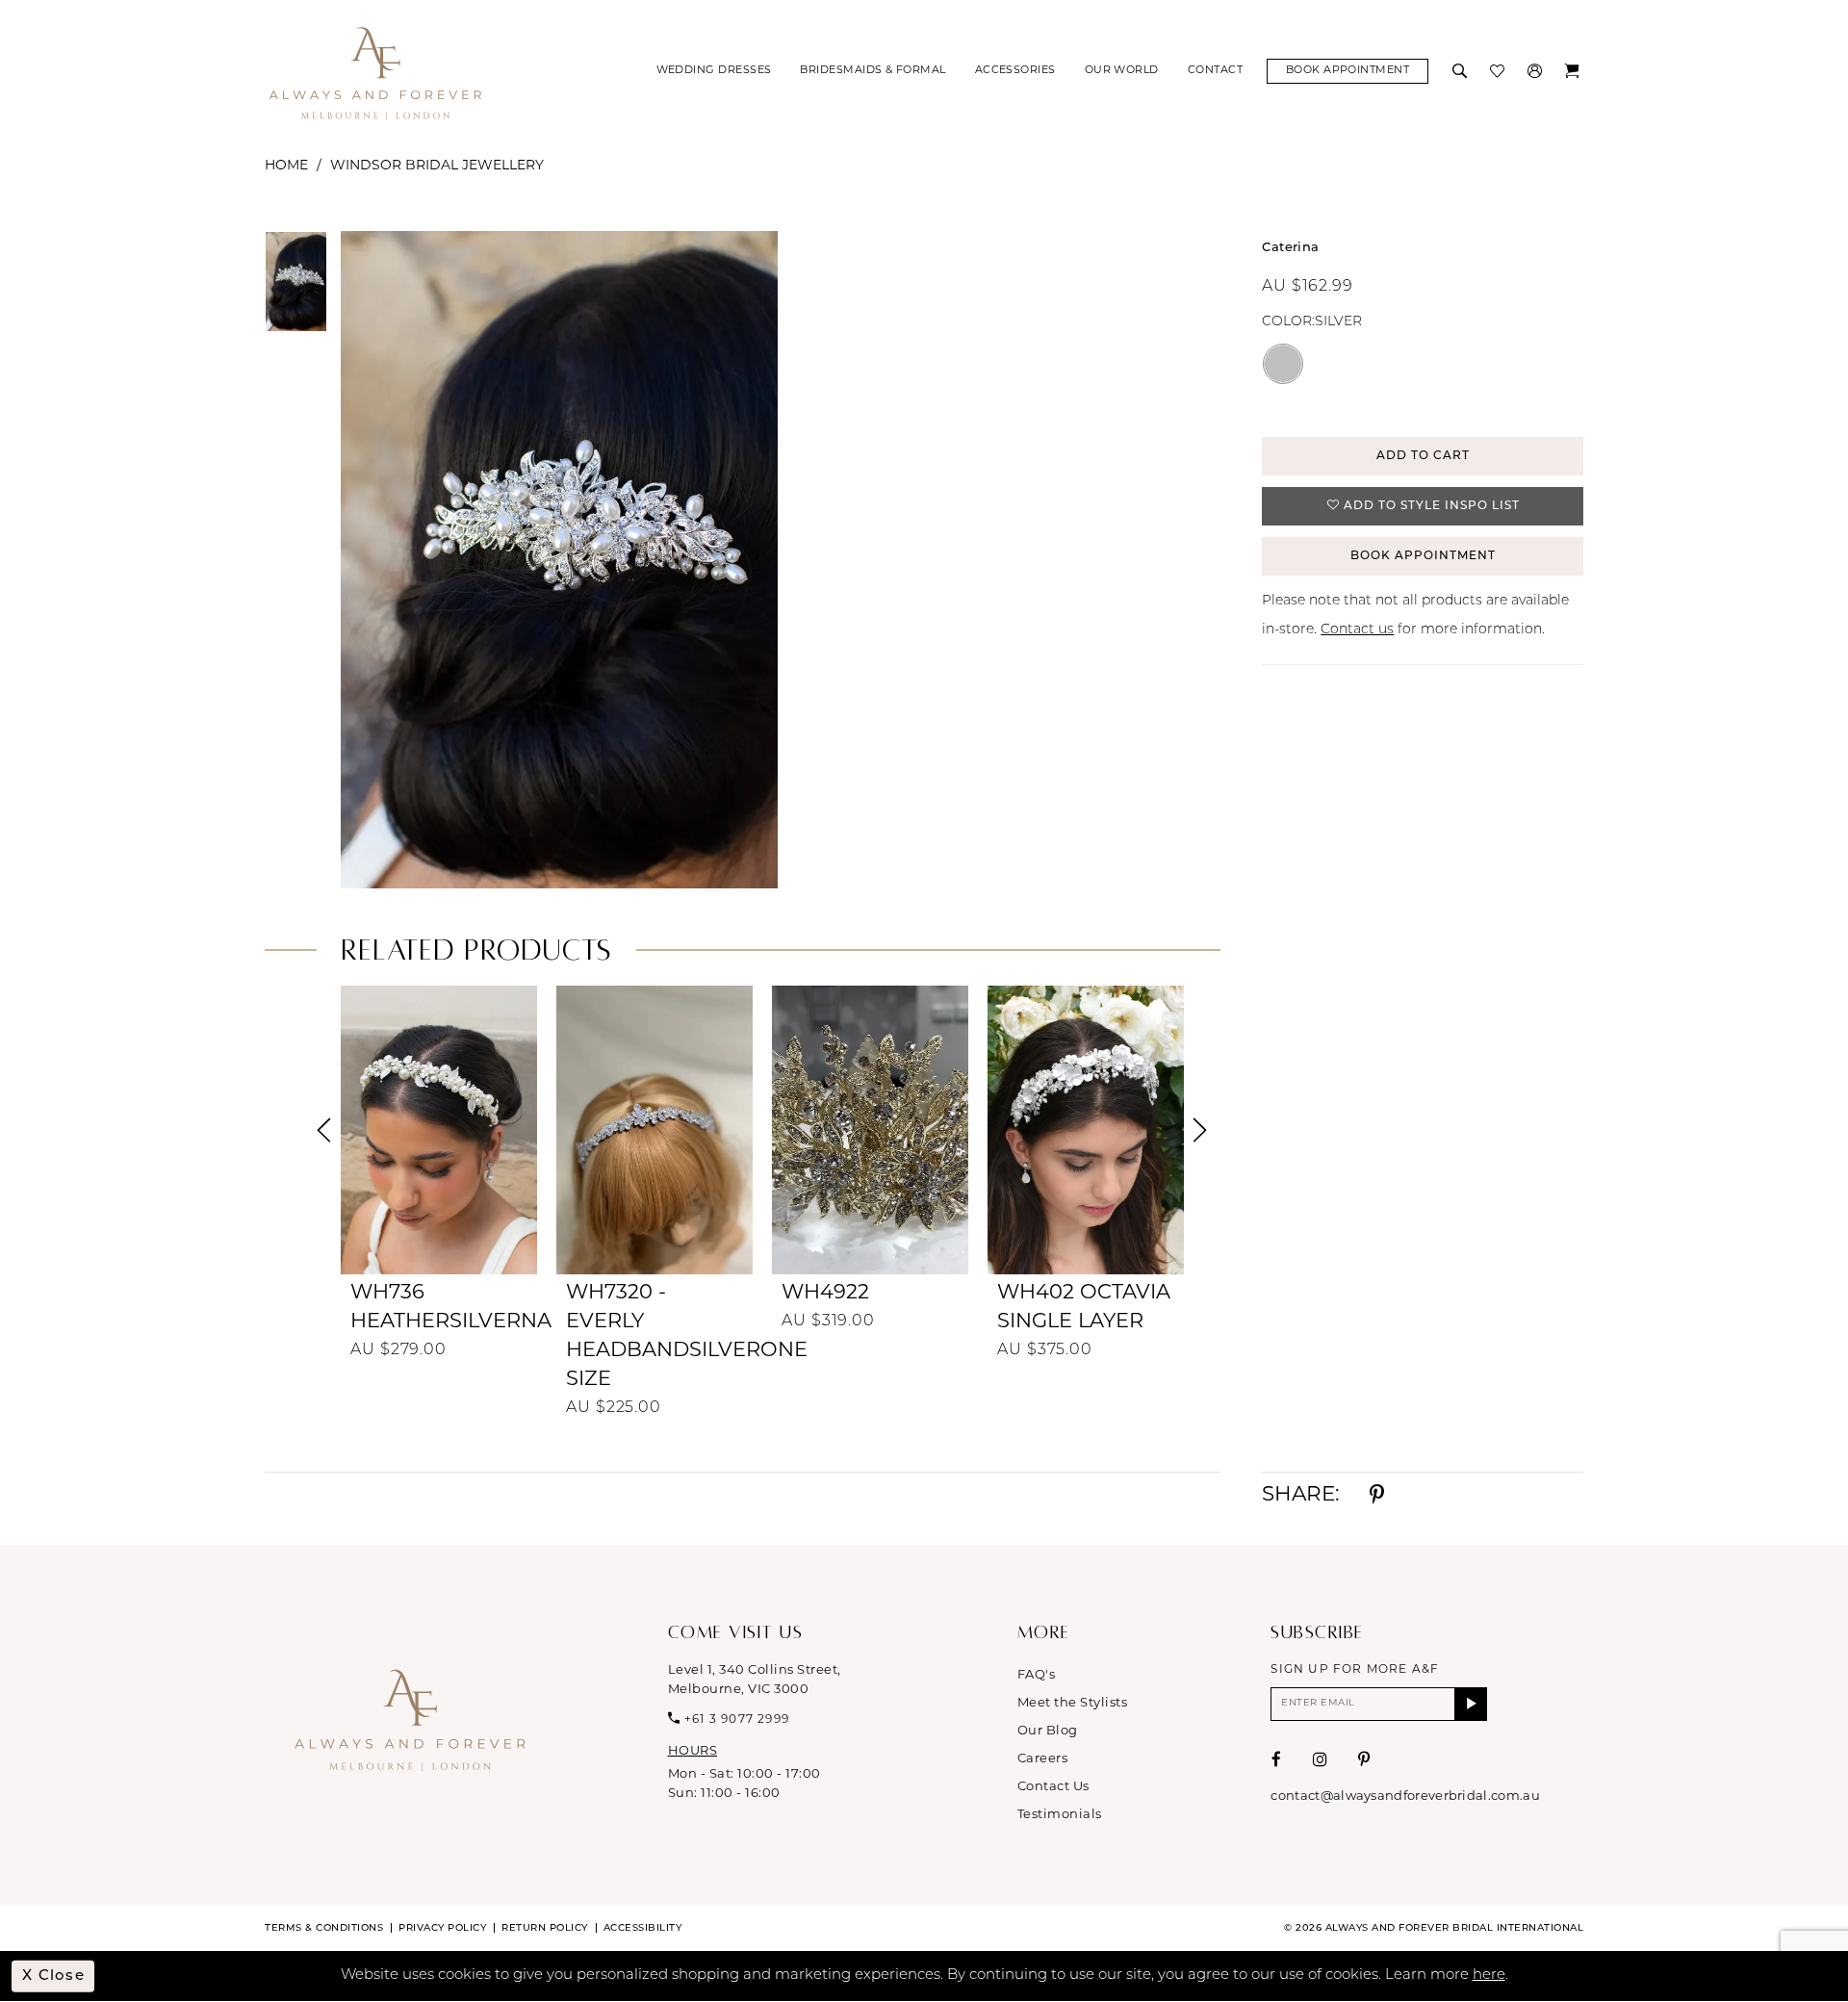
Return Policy (545, 1928)
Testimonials (1060, 1815)
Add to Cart (1423, 456)
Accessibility (643, 1928)
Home (286, 166)
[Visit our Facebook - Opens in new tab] (1277, 1760)
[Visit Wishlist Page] (1499, 71)
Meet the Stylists (1073, 1703)
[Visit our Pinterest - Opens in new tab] (1364, 1760)
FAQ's (1037, 1675)
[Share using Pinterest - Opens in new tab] (1377, 1496)
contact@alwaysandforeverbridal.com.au (1405, 1797)
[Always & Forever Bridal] (375, 72)
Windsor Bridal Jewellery (437, 166)
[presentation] (439, 1130)
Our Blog (1048, 1731)
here (1489, 1976)
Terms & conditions (324, 1928)
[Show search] (1462, 71)
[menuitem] (714, 71)
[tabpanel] (555, 560)
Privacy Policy (442, 1928)
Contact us (1357, 630)
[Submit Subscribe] (1471, 1704)
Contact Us (1053, 1787)
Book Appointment (1423, 556)
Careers (1043, 1759)
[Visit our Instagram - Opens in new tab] (1321, 1760)
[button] (1537, 71)
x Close (53, 1976)
